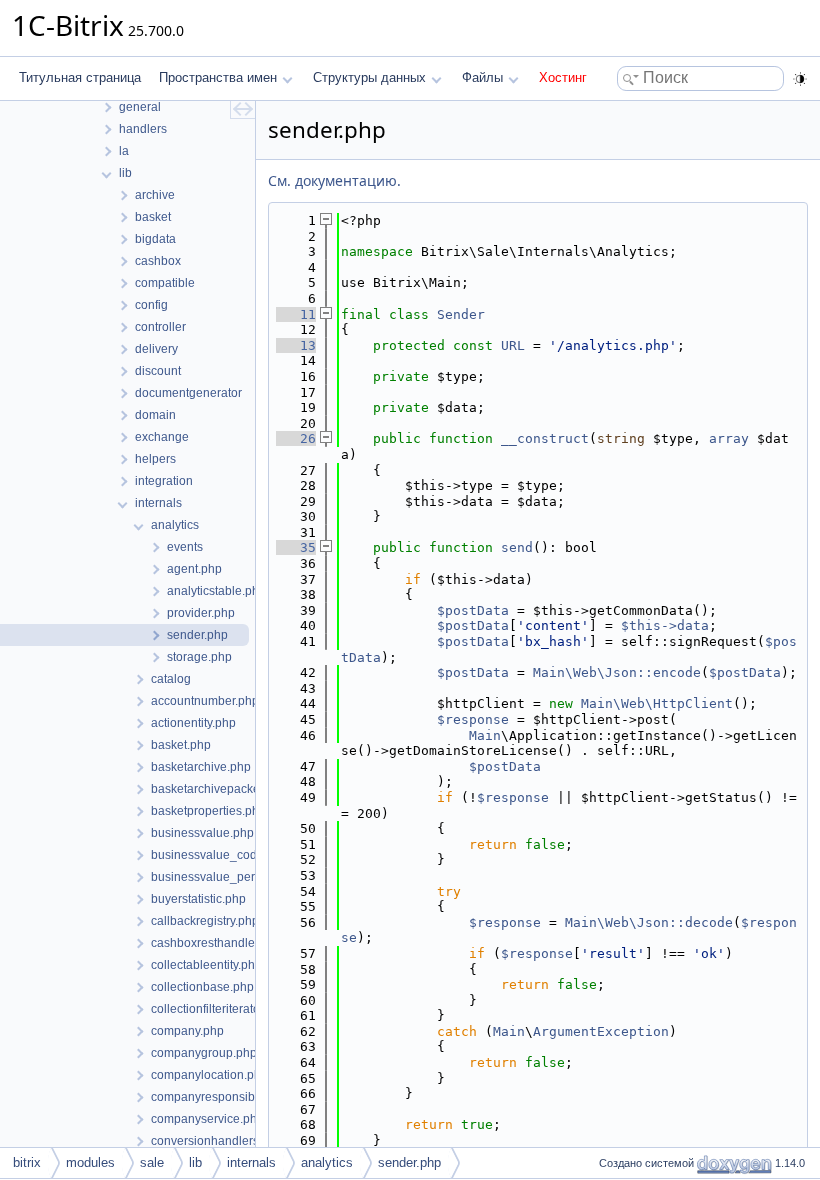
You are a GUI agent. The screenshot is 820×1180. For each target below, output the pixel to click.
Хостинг (563, 77)
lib (195, 1162)
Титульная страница (80, 77)
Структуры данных (369, 77)
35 (296, 547)
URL (513, 345)
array (729, 438)
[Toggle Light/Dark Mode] (800, 79)
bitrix (27, 1162)
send (517, 547)
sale (152, 1162)
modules (90, 1162)
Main (485, 735)
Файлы (482, 77)
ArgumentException (601, 1031)
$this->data (665, 625)
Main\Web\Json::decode (649, 922)
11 (296, 314)
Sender (461, 314)
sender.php (409, 1162)
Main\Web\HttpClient (657, 703)
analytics (327, 1162)
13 (296, 345)
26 (296, 438)
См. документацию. (334, 180)
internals (251, 1162)
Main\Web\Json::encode (617, 672)
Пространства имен (218, 77)
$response (473, 719)
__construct (545, 438)
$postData (473, 610)
